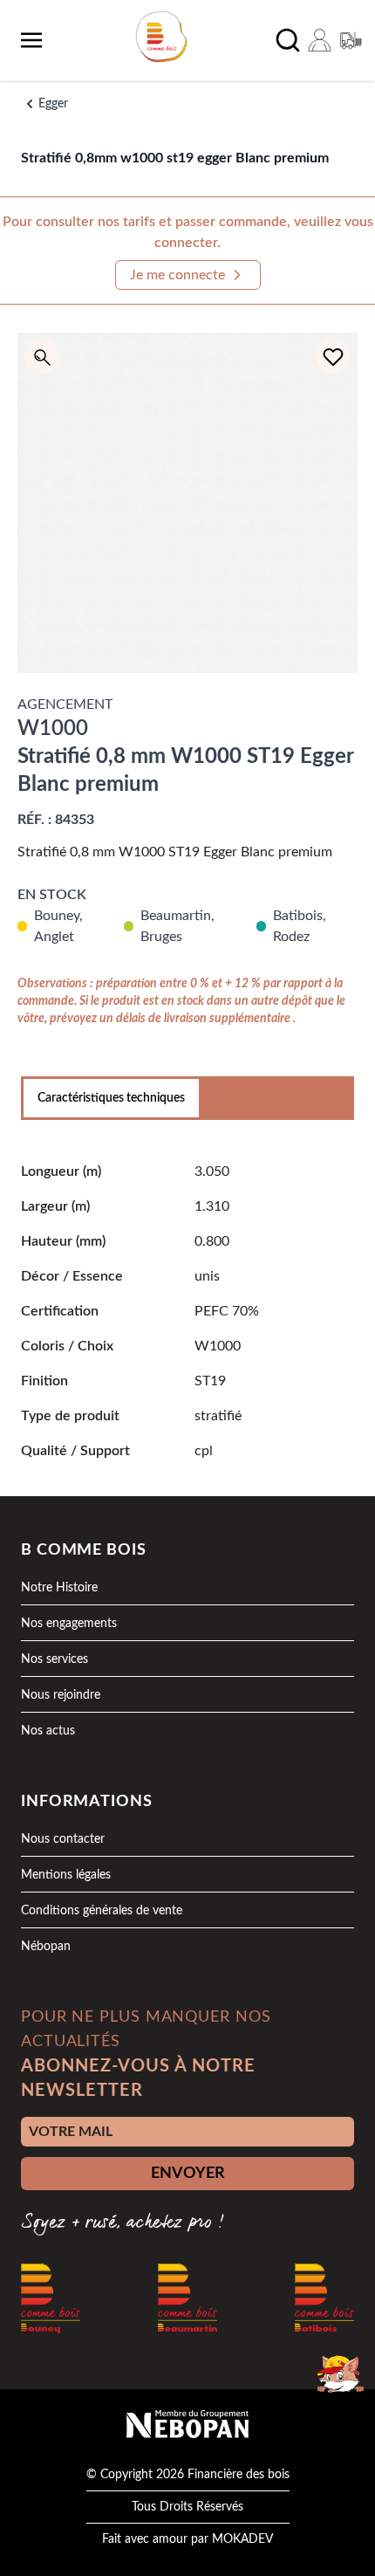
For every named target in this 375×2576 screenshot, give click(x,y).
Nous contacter (63, 1839)
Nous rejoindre (61, 1695)
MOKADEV (242, 2539)
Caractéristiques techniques (111, 1098)
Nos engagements (69, 1624)
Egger (53, 104)
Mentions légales (66, 1875)
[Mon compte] (319, 40)
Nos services (55, 1659)
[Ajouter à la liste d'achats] (333, 357)
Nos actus (48, 1731)
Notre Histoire (59, 1588)
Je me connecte (177, 275)
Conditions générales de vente (102, 1911)
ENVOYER (188, 2174)
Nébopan (46, 1947)
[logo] (161, 37)
